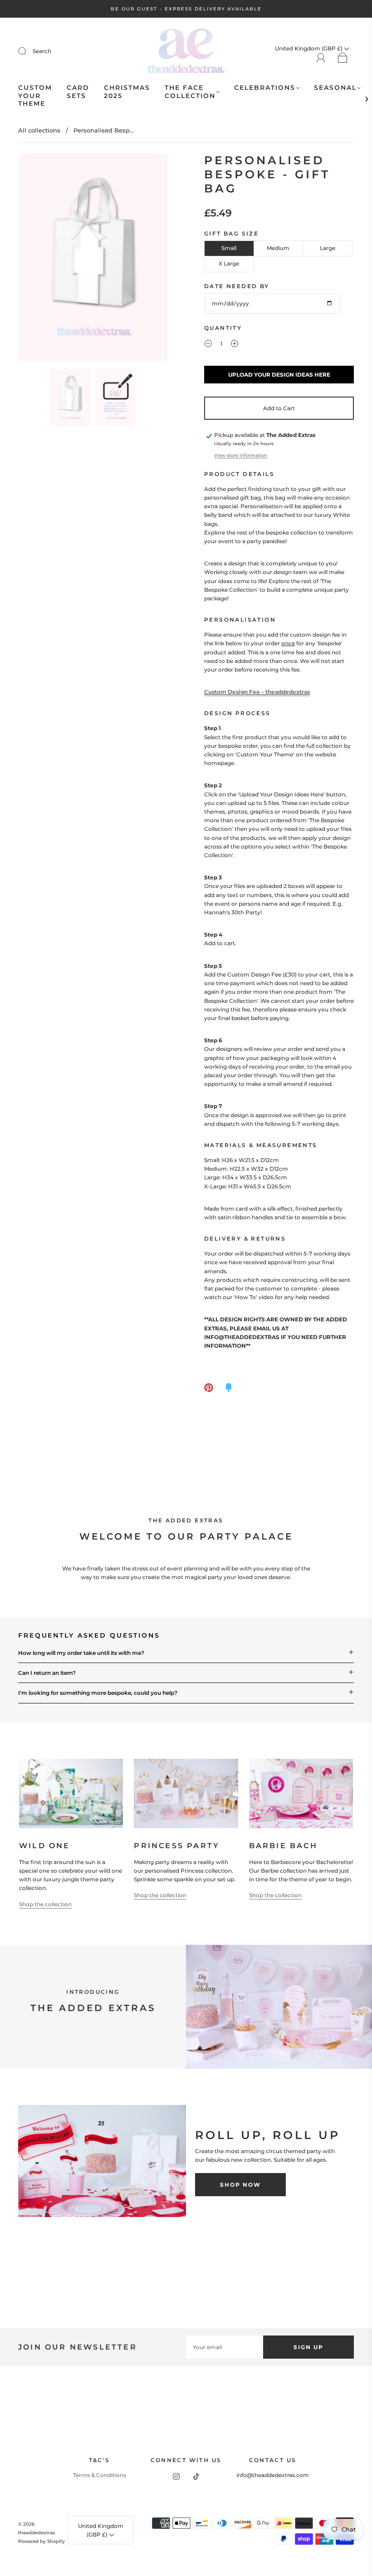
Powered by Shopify (42, 2541)
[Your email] (225, 2347)
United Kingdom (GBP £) (101, 2530)
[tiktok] (196, 2476)
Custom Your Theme (35, 96)
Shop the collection (45, 1904)
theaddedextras (37, 2533)
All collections (39, 130)
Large (328, 248)
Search (42, 51)
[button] (34, 259)
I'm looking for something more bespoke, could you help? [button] (98, 1693)
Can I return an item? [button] (47, 1673)
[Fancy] (229, 1388)
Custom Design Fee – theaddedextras (257, 692)
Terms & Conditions (100, 2475)
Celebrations (265, 88)
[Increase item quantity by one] (235, 345)
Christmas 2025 (127, 92)
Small (229, 248)
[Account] (321, 58)
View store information (241, 455)
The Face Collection (190, 92)
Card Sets (78, 92)
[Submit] (28, 51)
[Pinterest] (209, 1388)
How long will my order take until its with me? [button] (81, 1653)
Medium (278, 248)
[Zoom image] (93, 259)
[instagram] (176, 2476)
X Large (229, 263)
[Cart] (343, 58)
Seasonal (335, 88)
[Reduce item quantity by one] (208, 345)
